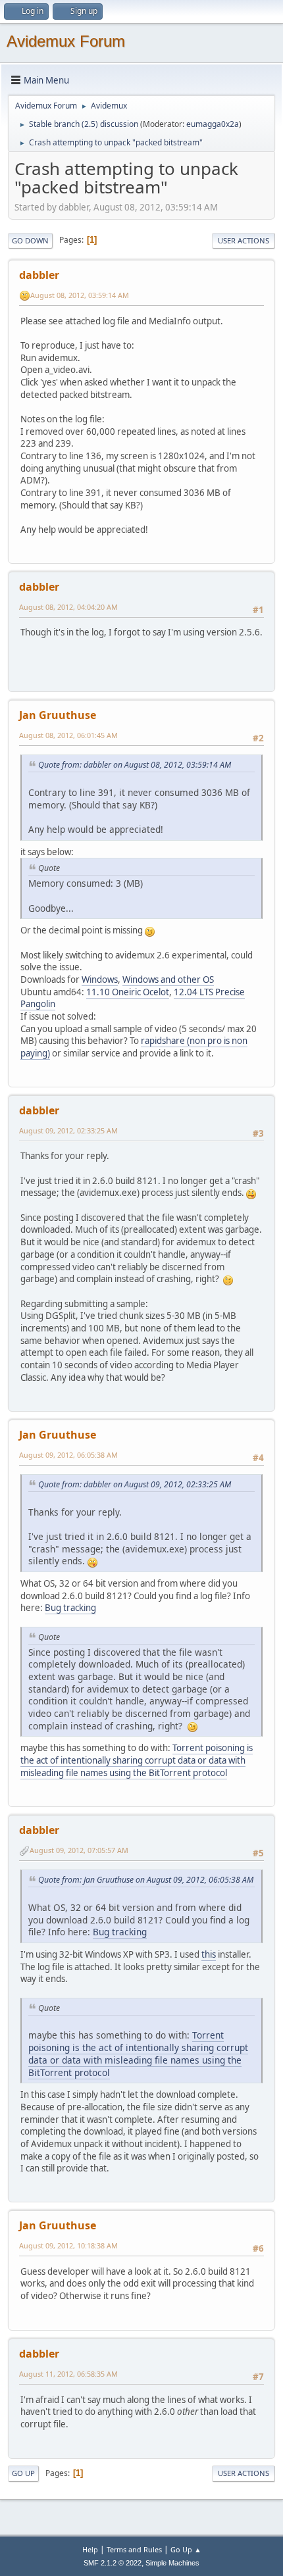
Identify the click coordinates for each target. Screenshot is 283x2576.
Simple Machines (172, 2563)
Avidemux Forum (66, 41)
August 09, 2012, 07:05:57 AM (79, 1850)
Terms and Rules (134, 2549)
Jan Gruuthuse (58, 715)
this (209, 1954)
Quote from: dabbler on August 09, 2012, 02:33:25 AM (135, 1484)
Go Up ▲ (186, 2549)
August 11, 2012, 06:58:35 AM (68, 2374)
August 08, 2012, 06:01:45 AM (68, 735)
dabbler (39, 275)
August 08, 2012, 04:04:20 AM (68, 607)
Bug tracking (70, 1608)
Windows (100, 979)
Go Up (23, 2473)
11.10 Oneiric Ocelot (128, 992)
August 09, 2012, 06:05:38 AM (68, 1455)
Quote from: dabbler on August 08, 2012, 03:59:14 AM (135, 765)
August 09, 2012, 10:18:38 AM (68, 2245)
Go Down (30, 240)
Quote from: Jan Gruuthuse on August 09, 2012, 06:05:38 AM (146, 1880)
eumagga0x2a (213, 124)
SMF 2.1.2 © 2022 (113, 2563)
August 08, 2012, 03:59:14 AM (80, 295)
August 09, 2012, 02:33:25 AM (68, 1130)
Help (90, 2549)
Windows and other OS (168, 979)
